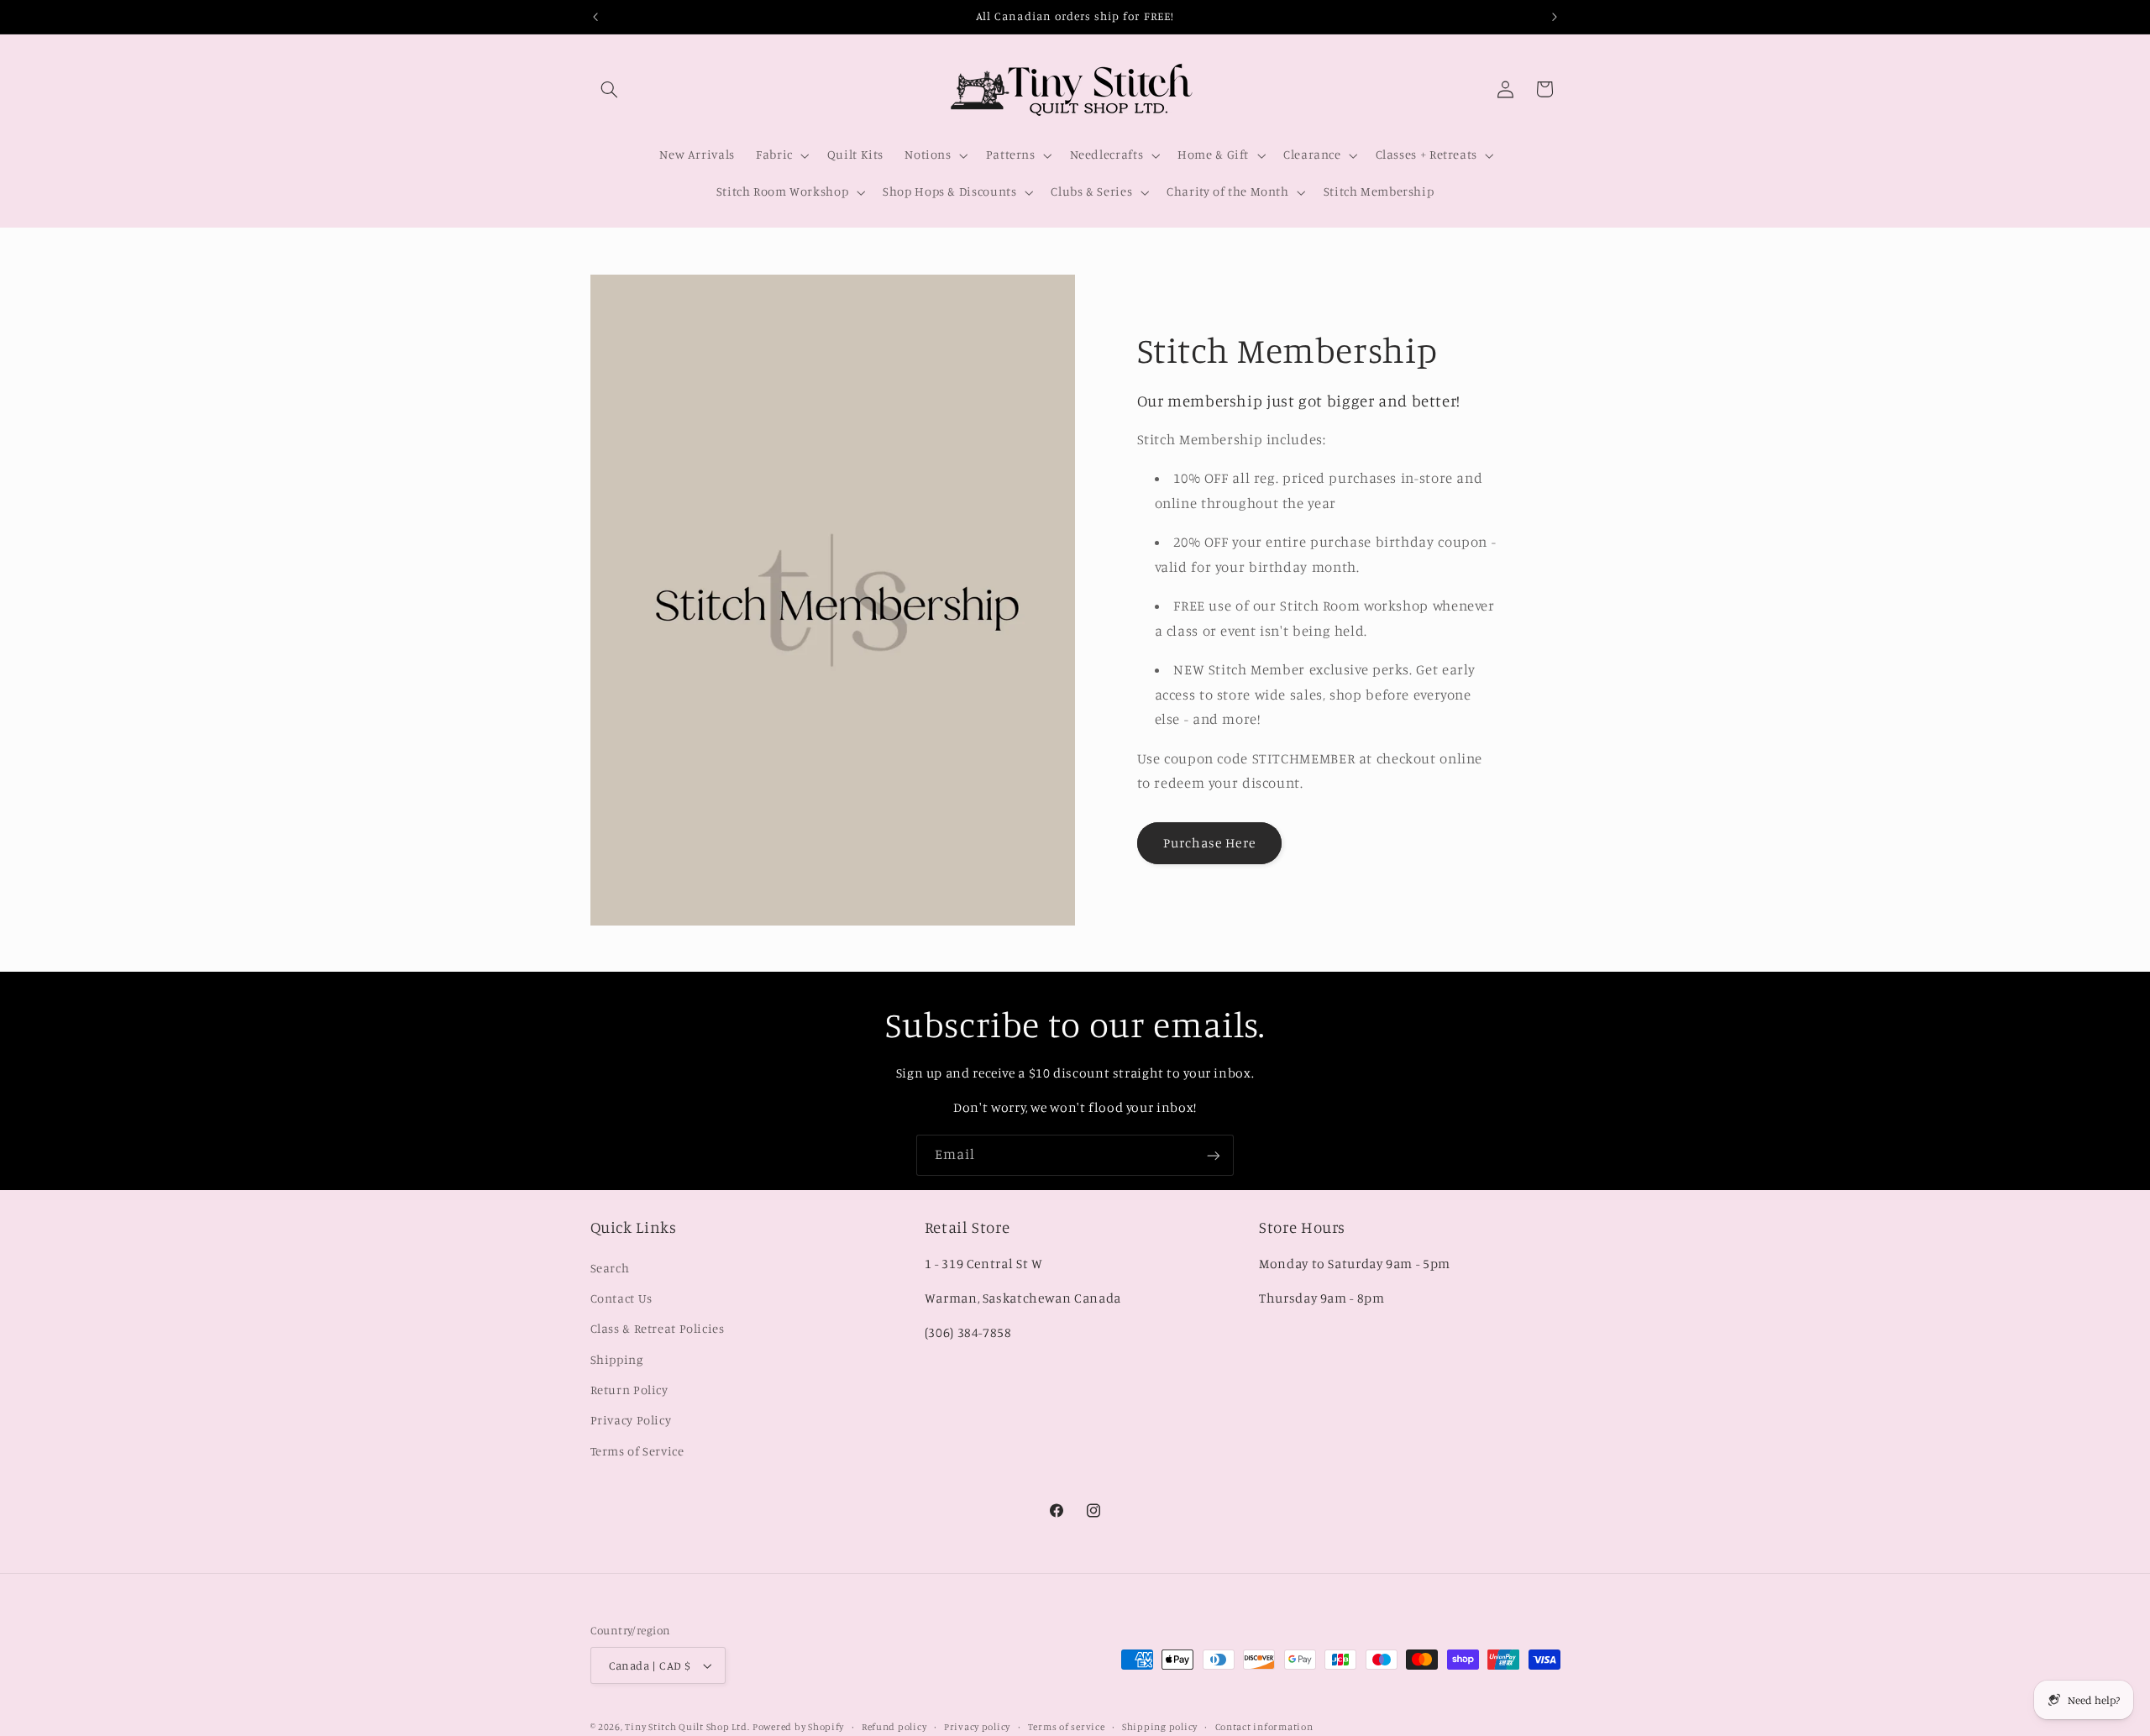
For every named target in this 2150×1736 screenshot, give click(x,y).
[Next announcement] (1555, 17)
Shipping (617, 1358)
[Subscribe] (1214, 1155)
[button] (610, 89)
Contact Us (621, 1298)
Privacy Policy (631, 1420)
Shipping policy (1160, 1727)
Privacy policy (977, 1727)
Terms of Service (637, 1451)
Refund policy (894, 1727)
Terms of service (1067, 1727)
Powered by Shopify (798, 1727)
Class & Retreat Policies (658, 1328)
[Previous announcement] (595, 17)
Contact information (1264, 1727)
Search (610, 1267)
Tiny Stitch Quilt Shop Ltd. (687, 1727)
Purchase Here (1209, 843)
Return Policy (629, 1390)
